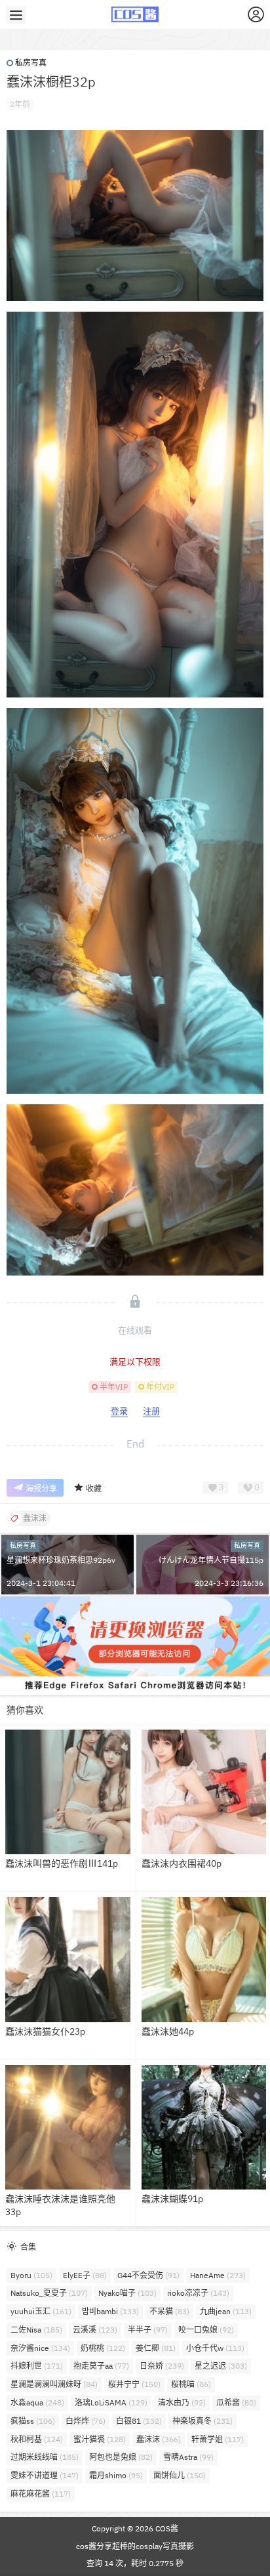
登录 (119, 1411)
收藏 (94, 1488)
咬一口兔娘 (206, 2330)
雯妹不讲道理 (45, 2475)
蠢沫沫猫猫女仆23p (45, 2031)
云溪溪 (95, 2330)
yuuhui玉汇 (41, 2311)
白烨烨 (86, 2421)
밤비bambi (110, 2311)
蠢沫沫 (159, 2439)
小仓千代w (215, 2348)
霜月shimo (116, 2475)
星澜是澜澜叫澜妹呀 (54, 2384)
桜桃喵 (191, 2384)
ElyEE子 (85, 2275)
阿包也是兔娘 (121, 2457)
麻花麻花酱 (41, 2494)
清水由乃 (182, 2402)
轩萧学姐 (218, 2439)
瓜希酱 (236, 2402)
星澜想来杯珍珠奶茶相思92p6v (61, 1560)
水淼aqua (37, 2402)
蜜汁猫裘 (100, 2439)
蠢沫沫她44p (168, 2031)
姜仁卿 (156, 2348)
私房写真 (31, 63)
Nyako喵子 (127, 2293)
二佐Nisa (36, 2330)
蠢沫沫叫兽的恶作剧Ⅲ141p (62, 1863)
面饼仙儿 (180, 2475)
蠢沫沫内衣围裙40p (182, 1863)
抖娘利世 (37, 2366)
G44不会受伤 (148, 2275)
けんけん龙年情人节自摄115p (211, 1560)
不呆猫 (169, 2311)
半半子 (148, 2330)
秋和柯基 (37, 2439)
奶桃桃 (103, 2348)
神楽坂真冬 (202, 2421)
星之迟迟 (221, 2366)
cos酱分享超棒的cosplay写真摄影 (135, 2546)
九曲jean (226, 2311)
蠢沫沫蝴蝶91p (172, 2199)
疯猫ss (33, 2421)
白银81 (139, 2421)
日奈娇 (162, 2366)
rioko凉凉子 (198, 2293)
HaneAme (218, 2275)
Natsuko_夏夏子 (49, 2293)
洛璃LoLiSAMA (111, 2402)
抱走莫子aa (101, 2366)
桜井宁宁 (134, 2384)
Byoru (31, 2275)
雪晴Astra (188, 2457)
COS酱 (166, 2528)
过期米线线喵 (45, 2457)
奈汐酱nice (40, 2348)
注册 (151, 1411)
